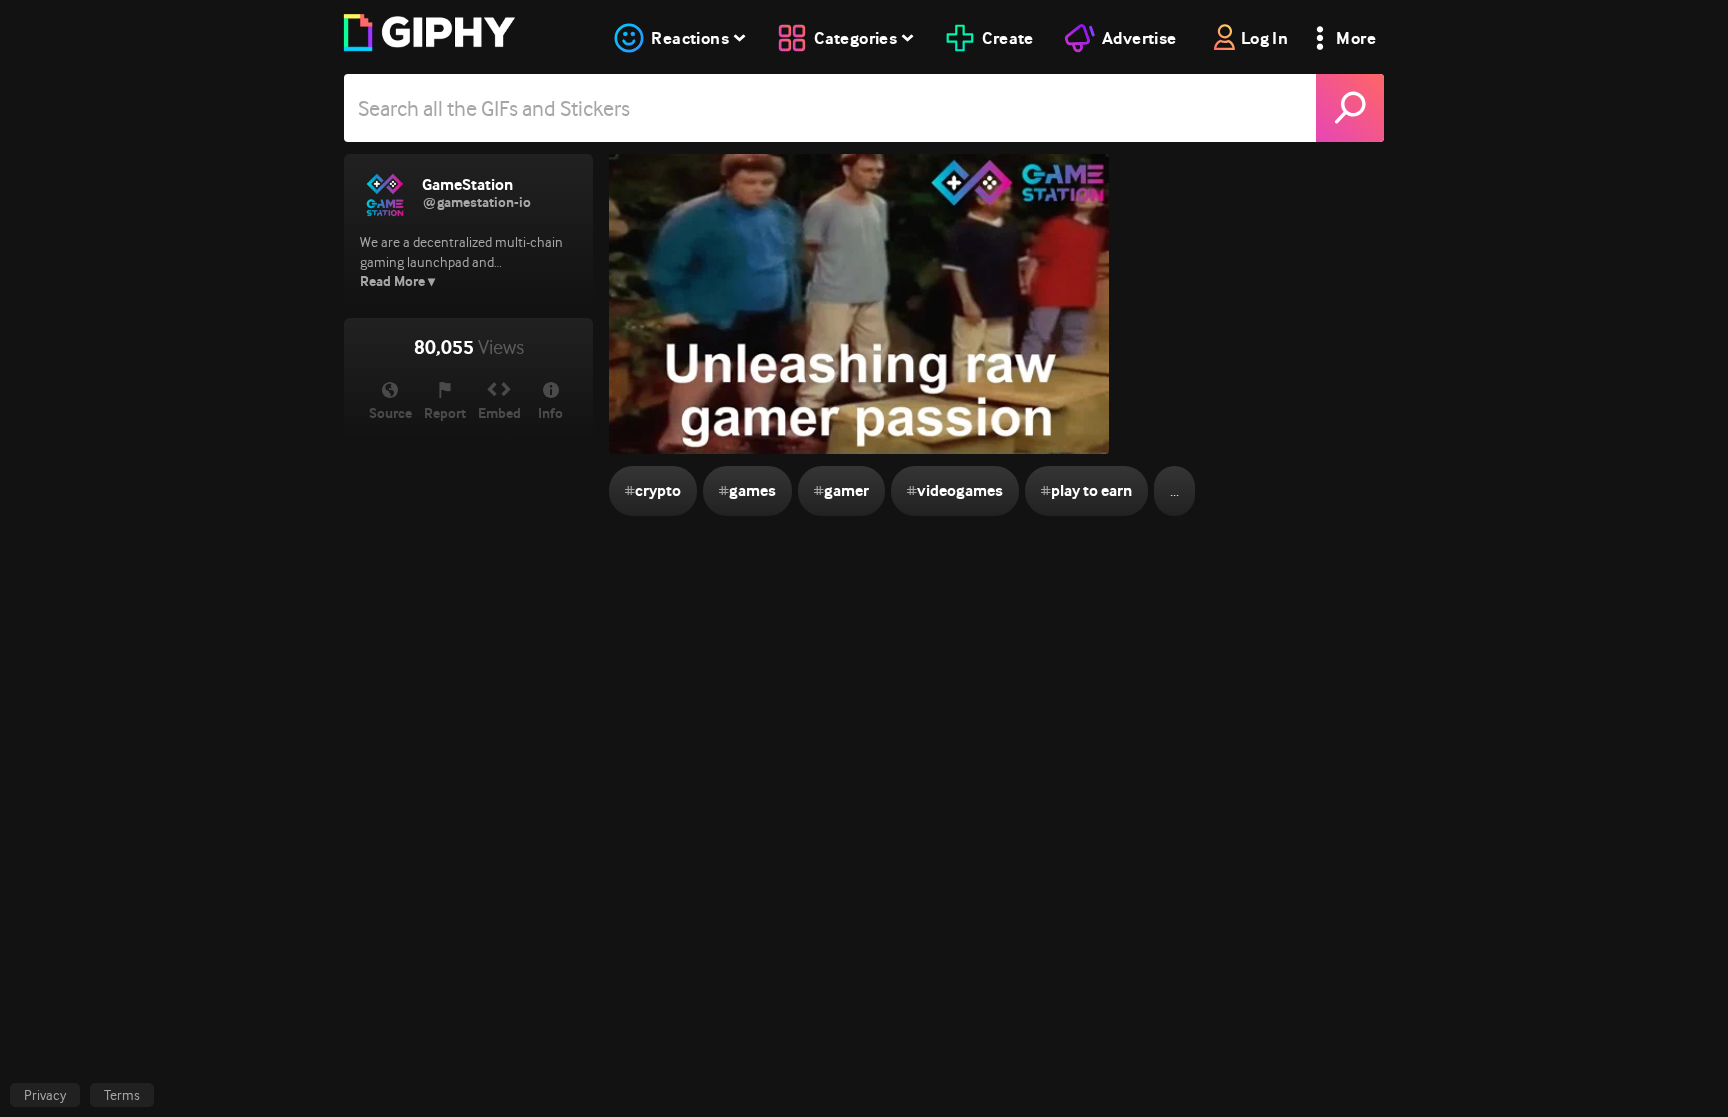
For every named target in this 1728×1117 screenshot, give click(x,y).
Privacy (45, 1095)
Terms (122, 1095)
